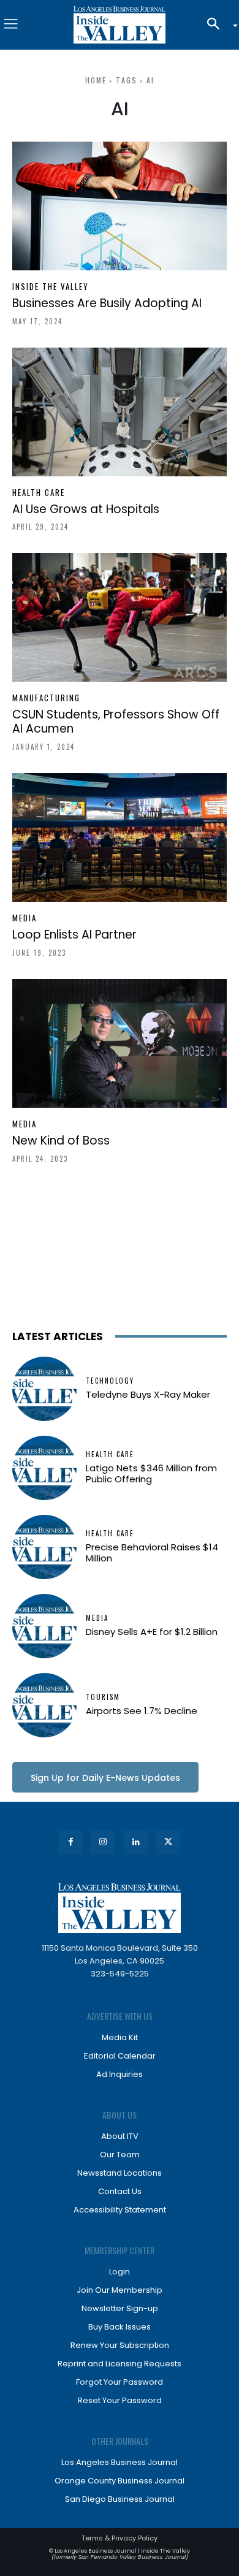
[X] (168, 1842)
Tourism (103, 1697)
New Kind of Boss (61, 1141)
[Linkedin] (136, 1842)
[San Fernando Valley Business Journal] (120, 25)
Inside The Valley (51, 287)
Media (25, 918)
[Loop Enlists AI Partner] (120, 837)
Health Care (39, 493)
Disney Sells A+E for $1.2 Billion (152, 1632)
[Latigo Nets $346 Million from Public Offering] (44, 1468)
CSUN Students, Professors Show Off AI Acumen (116, 722)
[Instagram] (103, 1842)
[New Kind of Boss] (120, 1043)
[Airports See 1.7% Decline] (44, 1705)
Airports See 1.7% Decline (142, 1711)
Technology (110, 1381)
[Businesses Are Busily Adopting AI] (120, 206)
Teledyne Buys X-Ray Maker (148, 1394)
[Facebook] (71, 1842)
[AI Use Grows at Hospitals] (120, 412)
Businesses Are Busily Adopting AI (107, 303)
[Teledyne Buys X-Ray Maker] (44, 1389)
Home (96, 80)
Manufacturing (46, 698)
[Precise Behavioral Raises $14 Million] (44, 1547)
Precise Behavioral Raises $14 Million (152, 1553)
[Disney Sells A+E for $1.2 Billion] (44, 1626)
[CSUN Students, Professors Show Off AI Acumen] (120, 617)
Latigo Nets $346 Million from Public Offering (151, 1473)
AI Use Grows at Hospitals (86, 509)
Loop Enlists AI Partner (74, 935)
